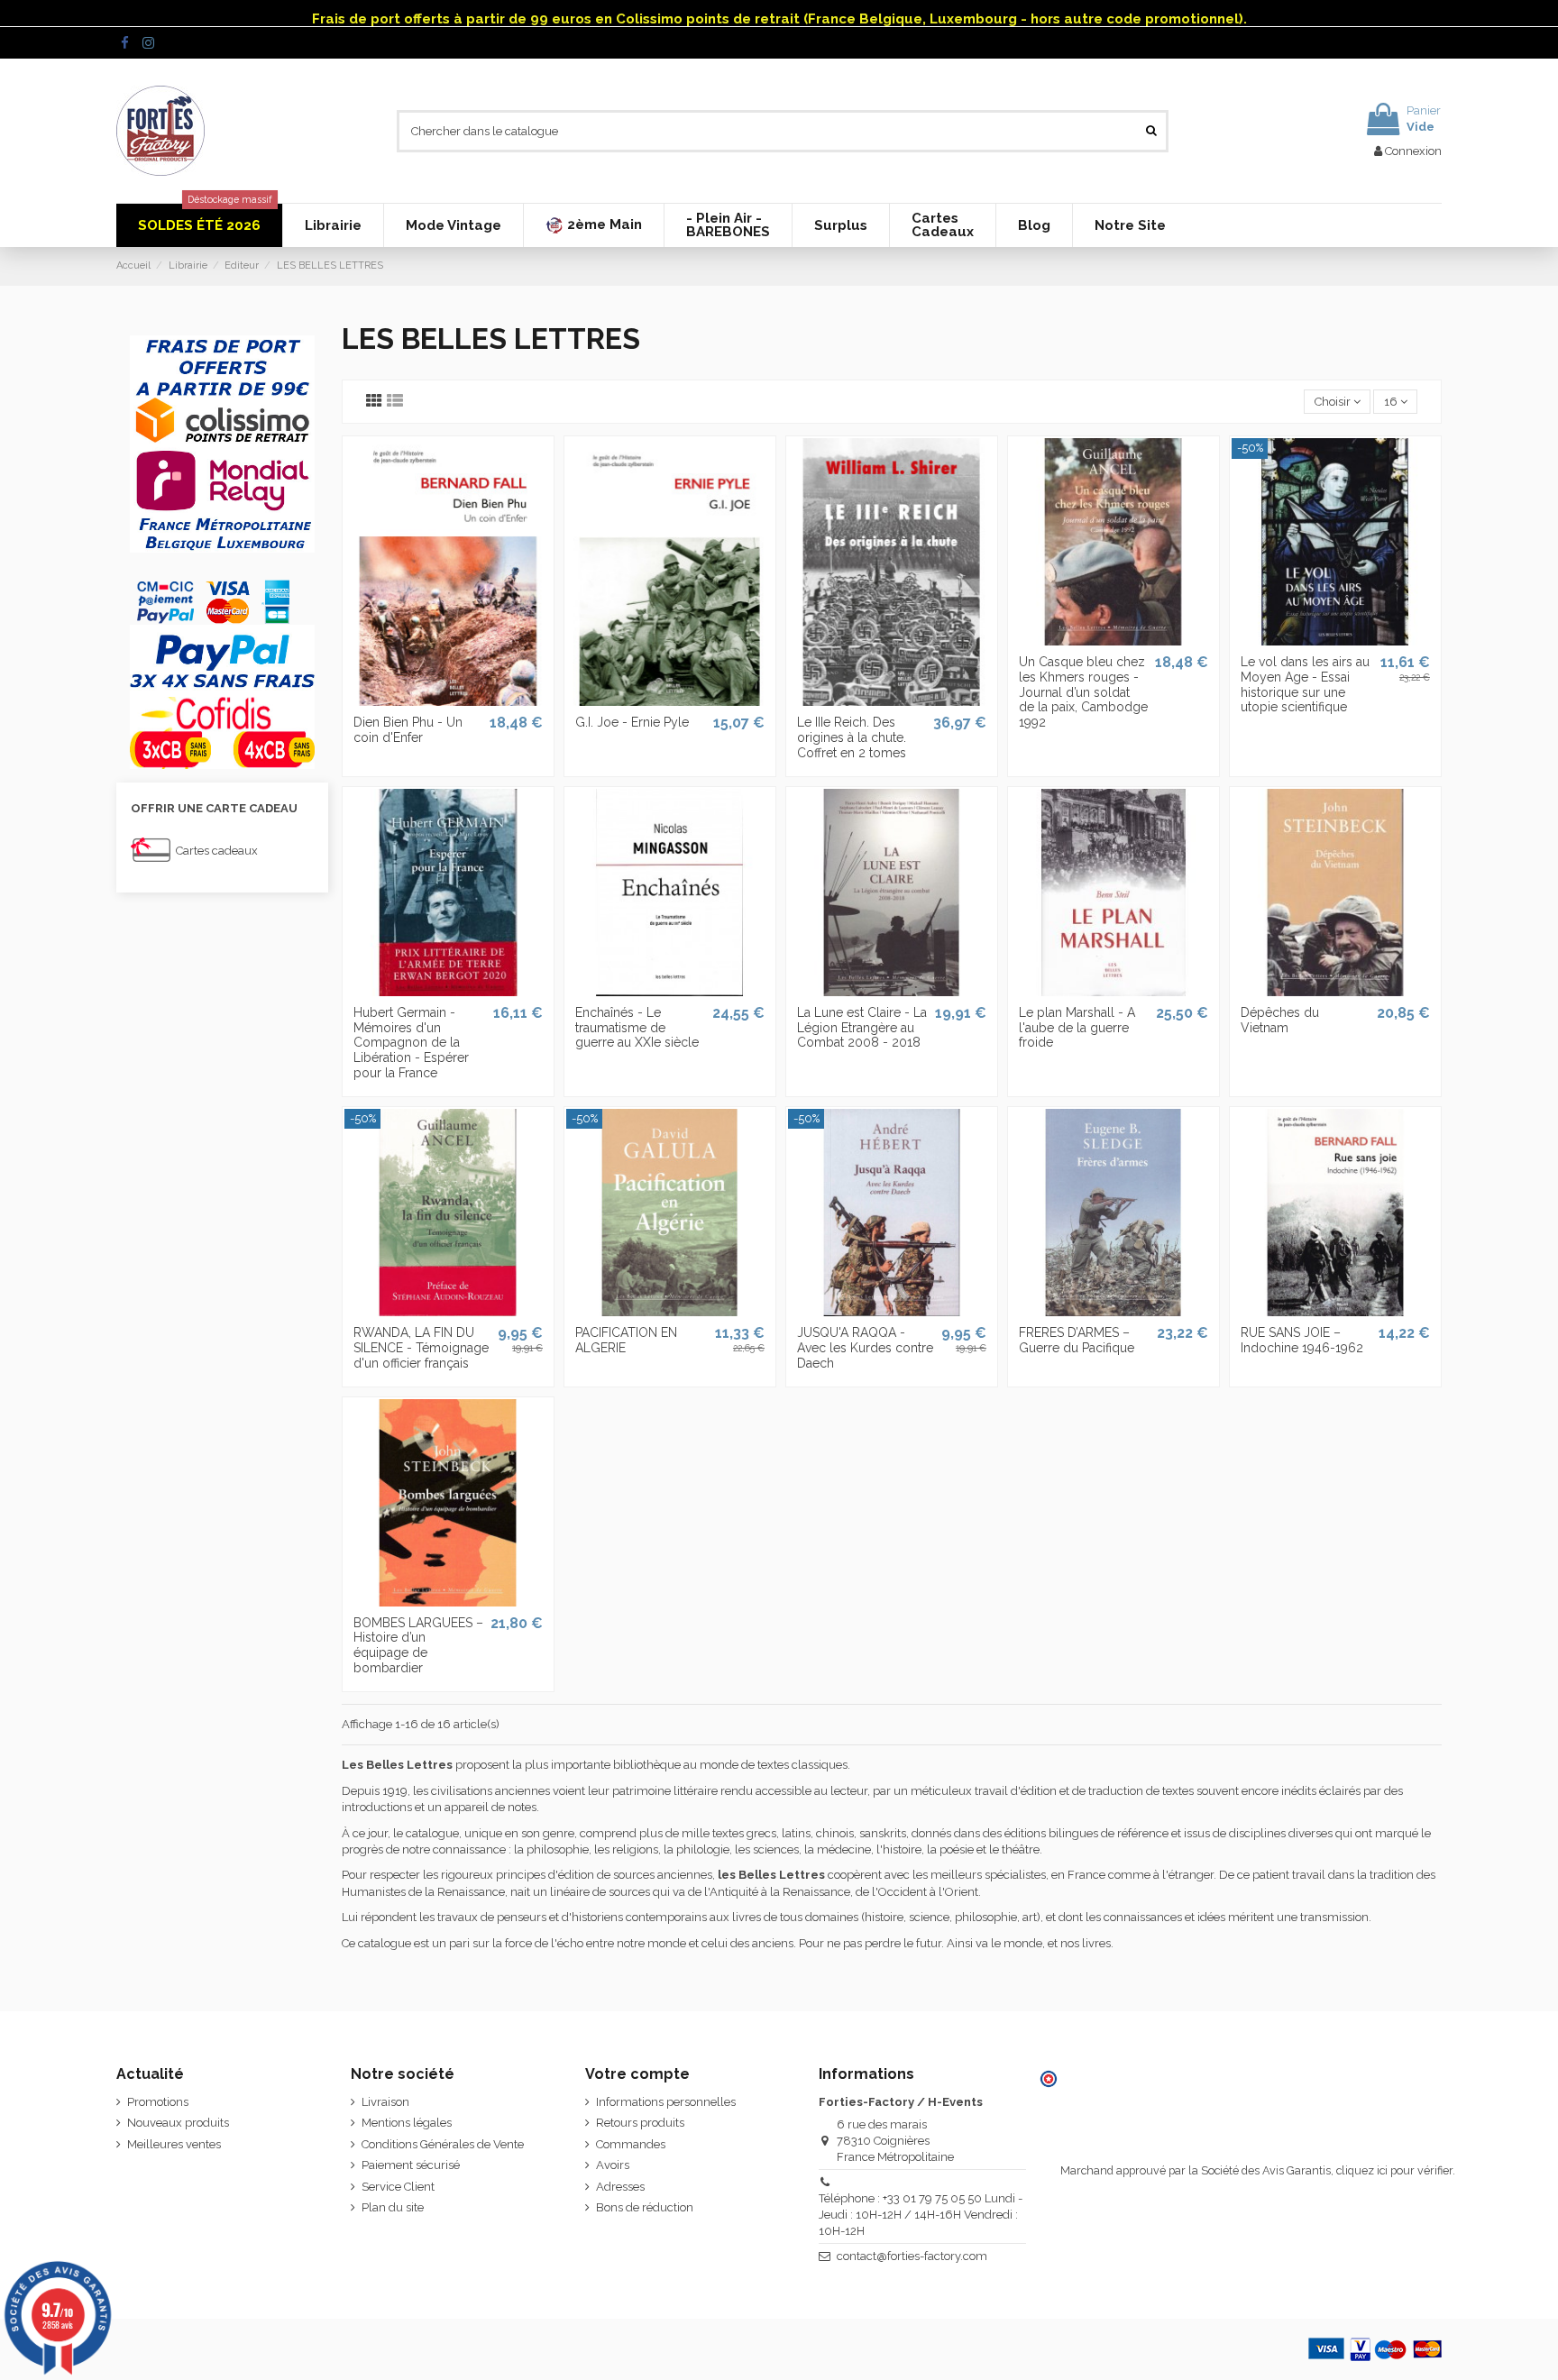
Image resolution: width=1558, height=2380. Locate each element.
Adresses (620, 2187)
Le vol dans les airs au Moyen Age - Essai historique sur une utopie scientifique (1305, 684)
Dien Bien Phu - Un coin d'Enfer (408, 730)
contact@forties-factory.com (912, 2256)
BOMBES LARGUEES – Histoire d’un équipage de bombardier (418, 1645)
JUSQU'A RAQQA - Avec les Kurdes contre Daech (865, 1348)
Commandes (631, 2144)
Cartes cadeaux (217, 851)
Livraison (385, 2102)
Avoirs (613, 2165)
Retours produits (640, 2123)
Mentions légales (407, 2123)
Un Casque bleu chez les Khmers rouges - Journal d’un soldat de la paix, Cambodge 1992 (1083, 692)
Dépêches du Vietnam (1280, 1020)
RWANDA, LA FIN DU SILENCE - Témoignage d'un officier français (421, 1348)
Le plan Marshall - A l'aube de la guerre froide (1077, 1028)
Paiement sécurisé (411, 2165)
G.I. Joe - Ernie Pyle (632, 722)
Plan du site (393, 2207)
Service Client (398, 2187)
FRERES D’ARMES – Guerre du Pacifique (1077, 1340)
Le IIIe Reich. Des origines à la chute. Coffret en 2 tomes (852, 737)
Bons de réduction (645, 2207)
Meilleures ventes (174, 2144)
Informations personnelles (666, 2102)
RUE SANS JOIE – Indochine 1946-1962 (1302, 1340)
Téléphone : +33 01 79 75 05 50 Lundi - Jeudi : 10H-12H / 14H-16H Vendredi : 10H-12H (921, 2215)
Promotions (158, 2102)
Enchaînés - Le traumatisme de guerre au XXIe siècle (637, 1028)
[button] (593, 225)
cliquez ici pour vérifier (1394, 2170)
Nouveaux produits (178, 2123)
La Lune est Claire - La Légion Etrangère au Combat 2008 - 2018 (862, 1028)
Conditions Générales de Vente (443, 2144)
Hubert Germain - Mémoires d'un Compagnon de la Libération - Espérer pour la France (411, 1043)
